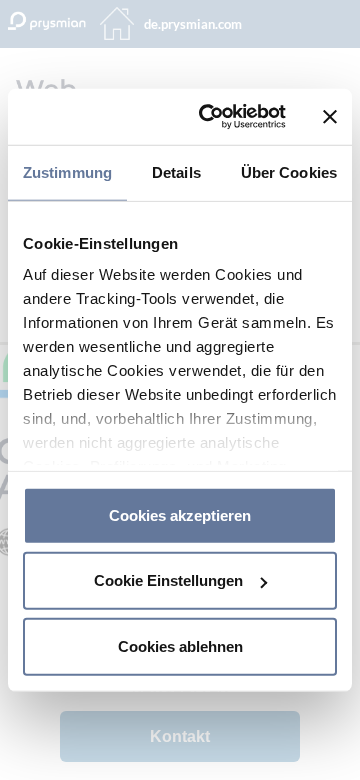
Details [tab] (176, 171)
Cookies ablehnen (180, 645)
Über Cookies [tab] (289, 171)
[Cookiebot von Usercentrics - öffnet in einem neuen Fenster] (211, 117)
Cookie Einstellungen (168, 580)
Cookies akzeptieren (180, 514)
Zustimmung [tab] (67, 171)
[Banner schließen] (330, 117)
